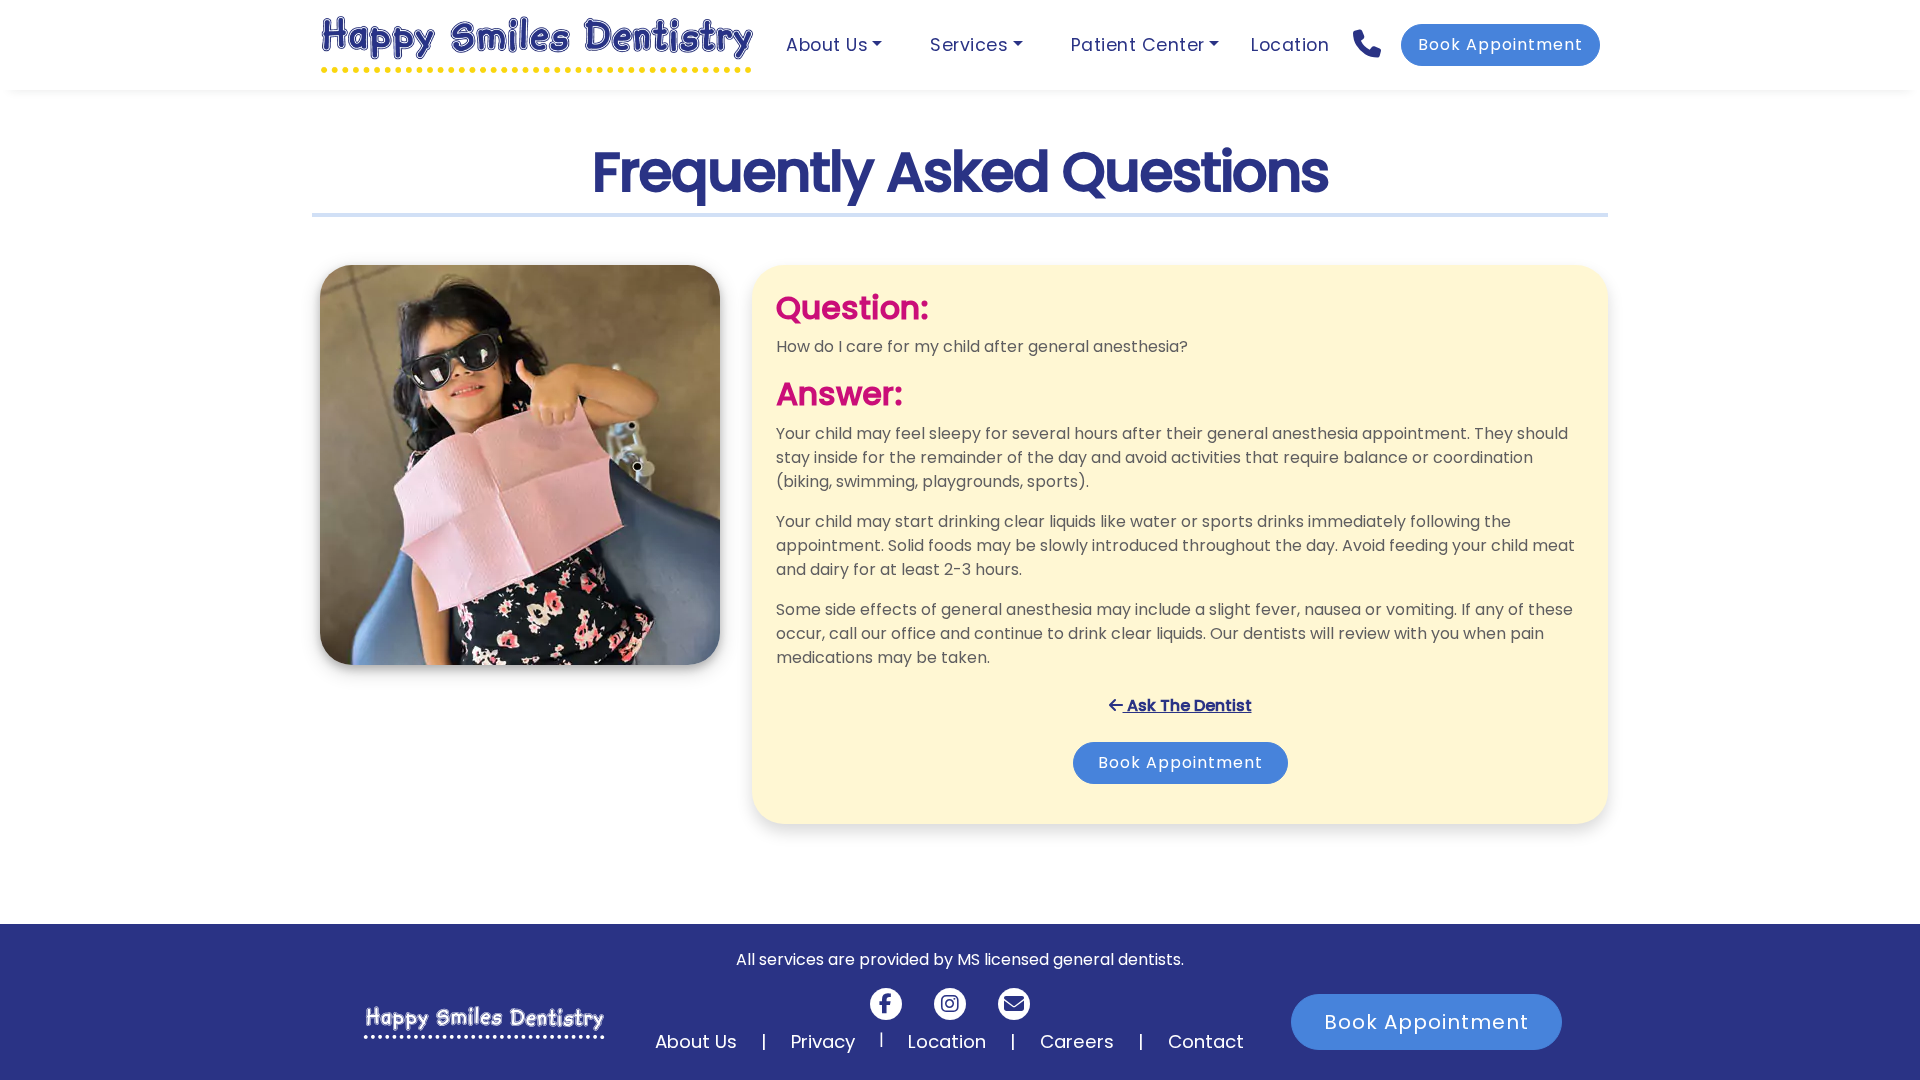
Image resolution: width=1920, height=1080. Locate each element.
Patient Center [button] (1138, 45)
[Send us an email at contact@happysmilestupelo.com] (1014, 1004)
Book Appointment (1500, 44)
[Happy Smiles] (537, 44)
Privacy (823, 1041)
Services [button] (969, 45)
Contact (1206, 1041)
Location (1290, 45)
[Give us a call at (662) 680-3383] (1369, 45)
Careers (1077, 1041)
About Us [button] (827, 45)
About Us (696, 1041)
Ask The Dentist (1187, 705)
